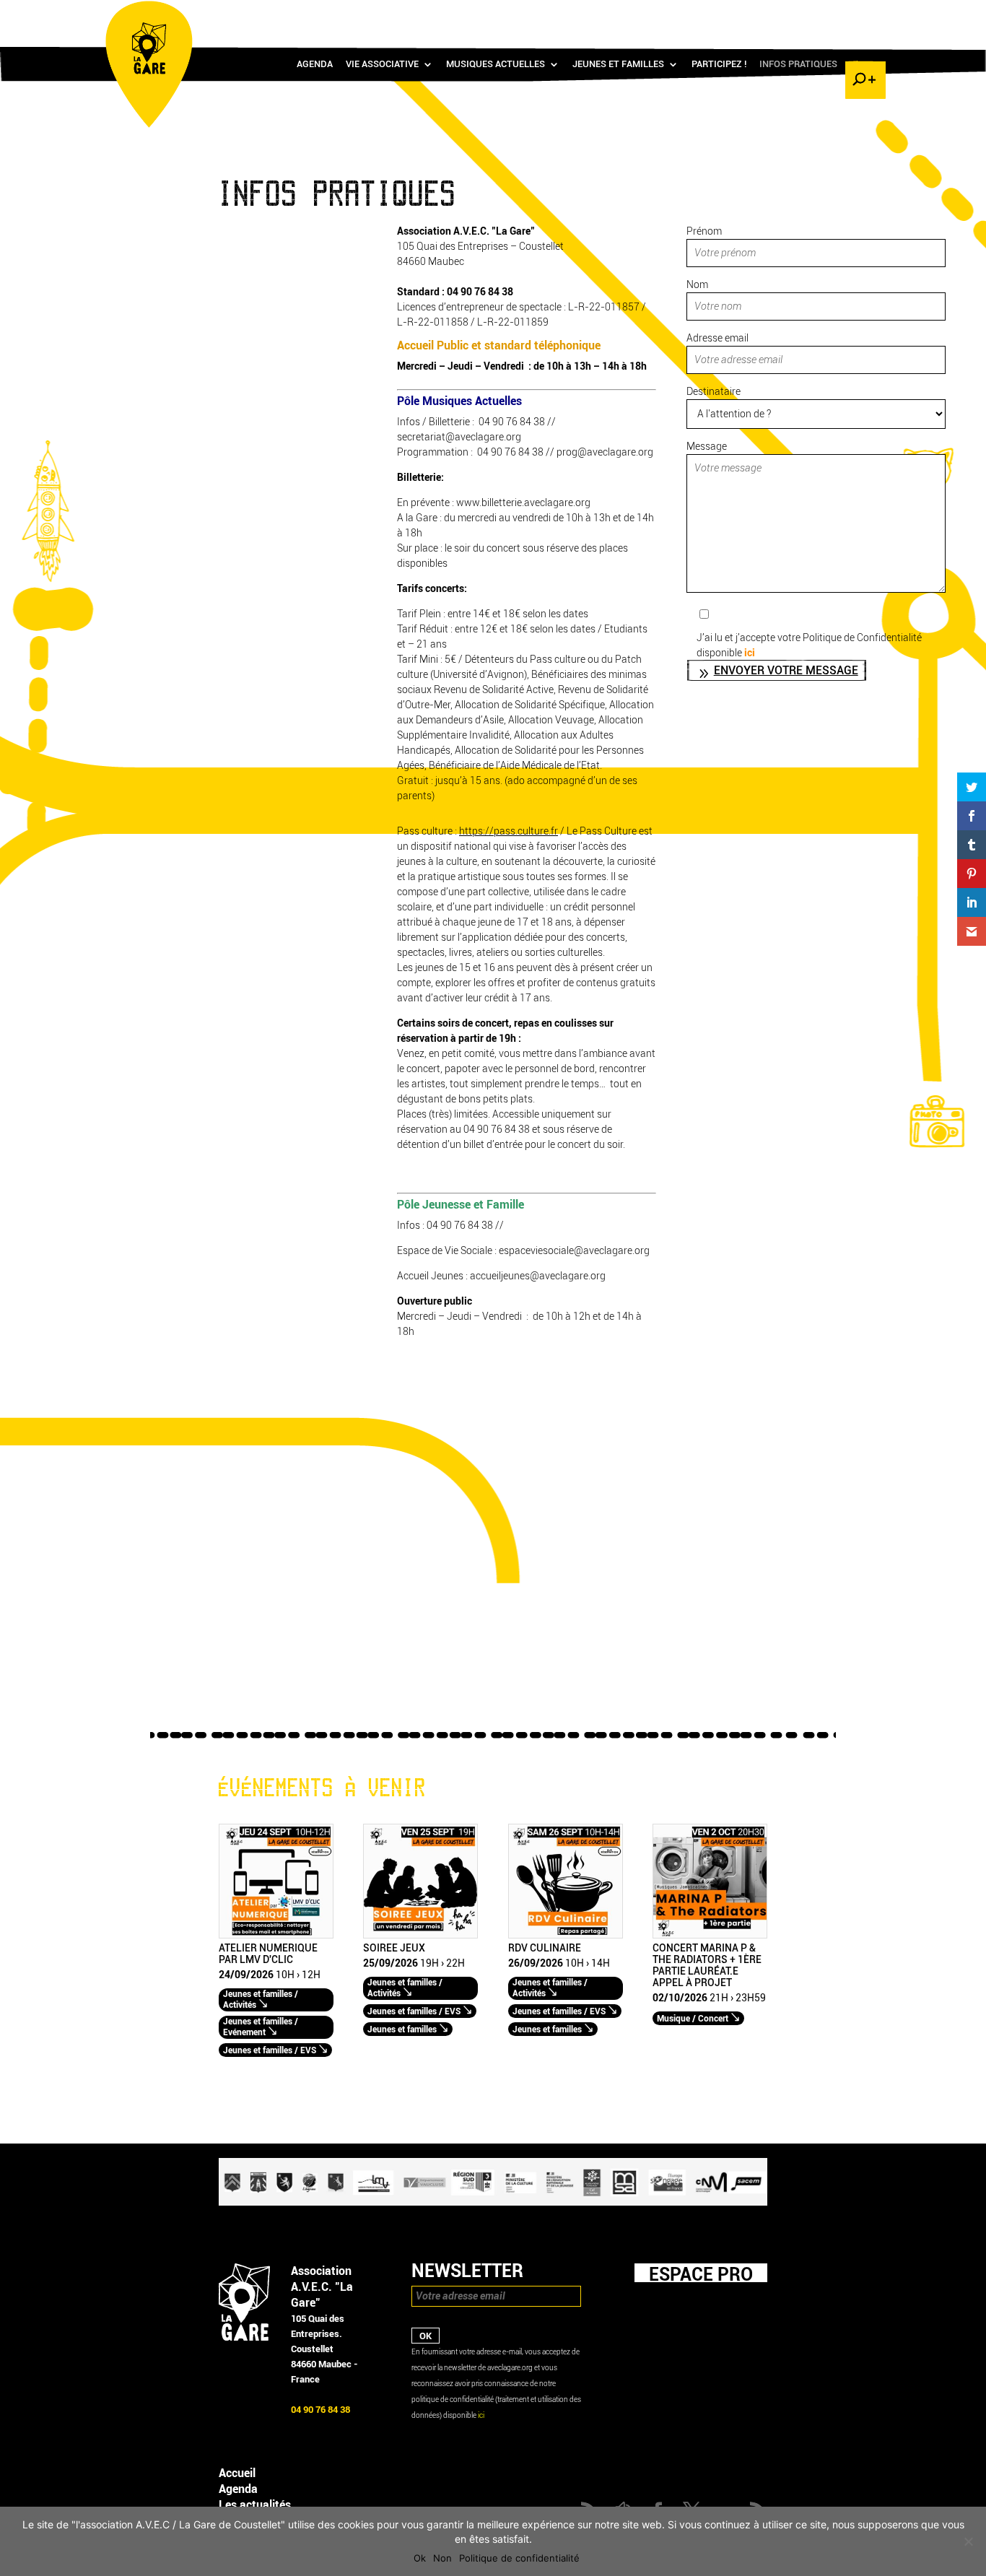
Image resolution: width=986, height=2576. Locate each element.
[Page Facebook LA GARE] (800, 15)
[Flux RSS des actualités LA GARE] (758, 15)
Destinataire (714, 392)
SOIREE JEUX (394, 1949)
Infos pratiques (798, 64)
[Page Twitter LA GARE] (821, 15)
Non (442, 2558)
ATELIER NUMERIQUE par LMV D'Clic (268, 1954)
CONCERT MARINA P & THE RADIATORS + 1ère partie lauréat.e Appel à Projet (707, 1966)
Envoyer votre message (786, 670)
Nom (697, 285)
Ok (420, 2558)
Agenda (315, 64)
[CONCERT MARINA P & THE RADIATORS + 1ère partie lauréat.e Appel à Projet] (710, 1935)
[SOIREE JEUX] (420, 1935)
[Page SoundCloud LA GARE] (779, 15)
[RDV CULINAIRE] (566, 1935)
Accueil (237, 2473)
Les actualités (255, 2505)
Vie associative (382, 64)
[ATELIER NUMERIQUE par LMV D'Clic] (276, 1935)
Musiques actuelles (496, 64)
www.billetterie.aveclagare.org (522, 503)
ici (750, 653)
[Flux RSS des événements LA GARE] (863, 15)
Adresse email (717, 338)
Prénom (704, 231)
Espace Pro (701, 2274)
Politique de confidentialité (519, 2558)
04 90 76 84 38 (480, 292)
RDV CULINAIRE (545, 1949)
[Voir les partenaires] (493, 2202)
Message (707, 447)
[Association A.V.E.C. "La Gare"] (244, 2337)
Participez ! (719, 64)
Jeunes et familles (618, 64)
